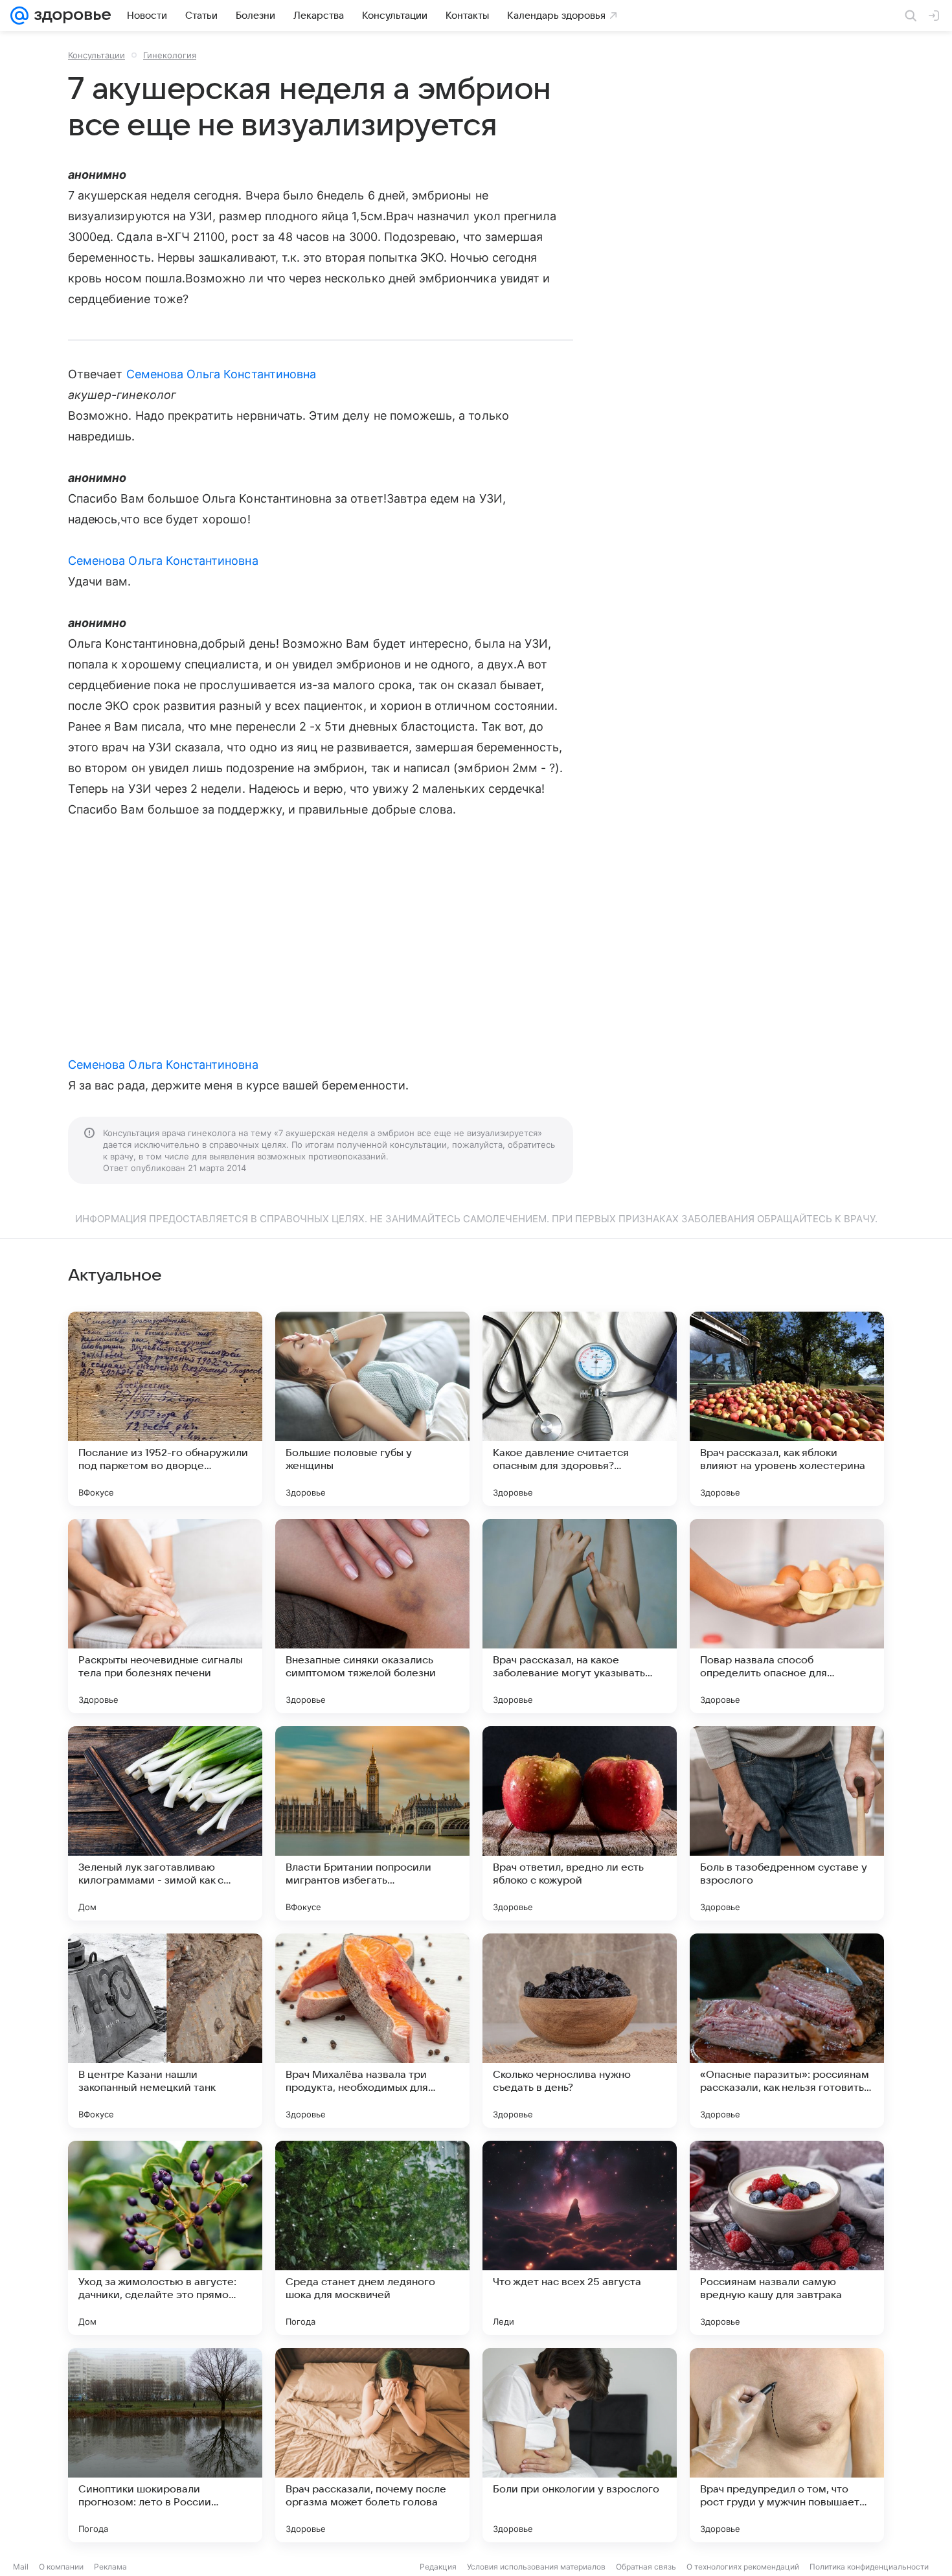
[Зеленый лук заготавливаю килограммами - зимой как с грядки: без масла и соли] (165, 1823)
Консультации (96, 55)
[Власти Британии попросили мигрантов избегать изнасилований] (372, 1823)
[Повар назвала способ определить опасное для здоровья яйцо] (787, 1616)
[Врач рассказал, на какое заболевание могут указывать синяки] (580, 1616)
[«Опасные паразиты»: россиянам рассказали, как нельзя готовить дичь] (787, 2031)
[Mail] (19, 16)
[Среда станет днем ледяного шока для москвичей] (372, 2238)
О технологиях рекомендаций (743, 2567)
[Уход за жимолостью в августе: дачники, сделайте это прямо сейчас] (165, 2238)
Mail (21, 2567)
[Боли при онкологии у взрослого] (580, 2445)
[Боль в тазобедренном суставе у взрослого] (787, 1823)
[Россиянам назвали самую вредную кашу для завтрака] (787, 2238)
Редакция (438, 2567)
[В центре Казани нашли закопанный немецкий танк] (165, 2031)
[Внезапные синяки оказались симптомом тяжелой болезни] (372, 1616)
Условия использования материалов (536, 2567)
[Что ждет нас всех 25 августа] (580, 2238)
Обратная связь (646, 2567)
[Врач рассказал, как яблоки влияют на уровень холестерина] (787, 1409)
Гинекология (170, 55)
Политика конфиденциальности (869, 2567)
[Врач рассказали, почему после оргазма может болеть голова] (372, 2445)
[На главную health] (70, 16)
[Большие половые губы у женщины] (372, 1409)
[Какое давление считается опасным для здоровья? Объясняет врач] (580, 1409)
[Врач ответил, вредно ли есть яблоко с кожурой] (580, 1823)
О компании (61, 2567)
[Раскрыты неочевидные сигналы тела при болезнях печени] (165, 1616)
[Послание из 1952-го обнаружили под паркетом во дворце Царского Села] (165, 1409)
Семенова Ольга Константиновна (221, 374)
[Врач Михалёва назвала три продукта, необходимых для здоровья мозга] (372, 2031)
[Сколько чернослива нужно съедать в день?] (580, 2031)
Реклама (110, 2567)
